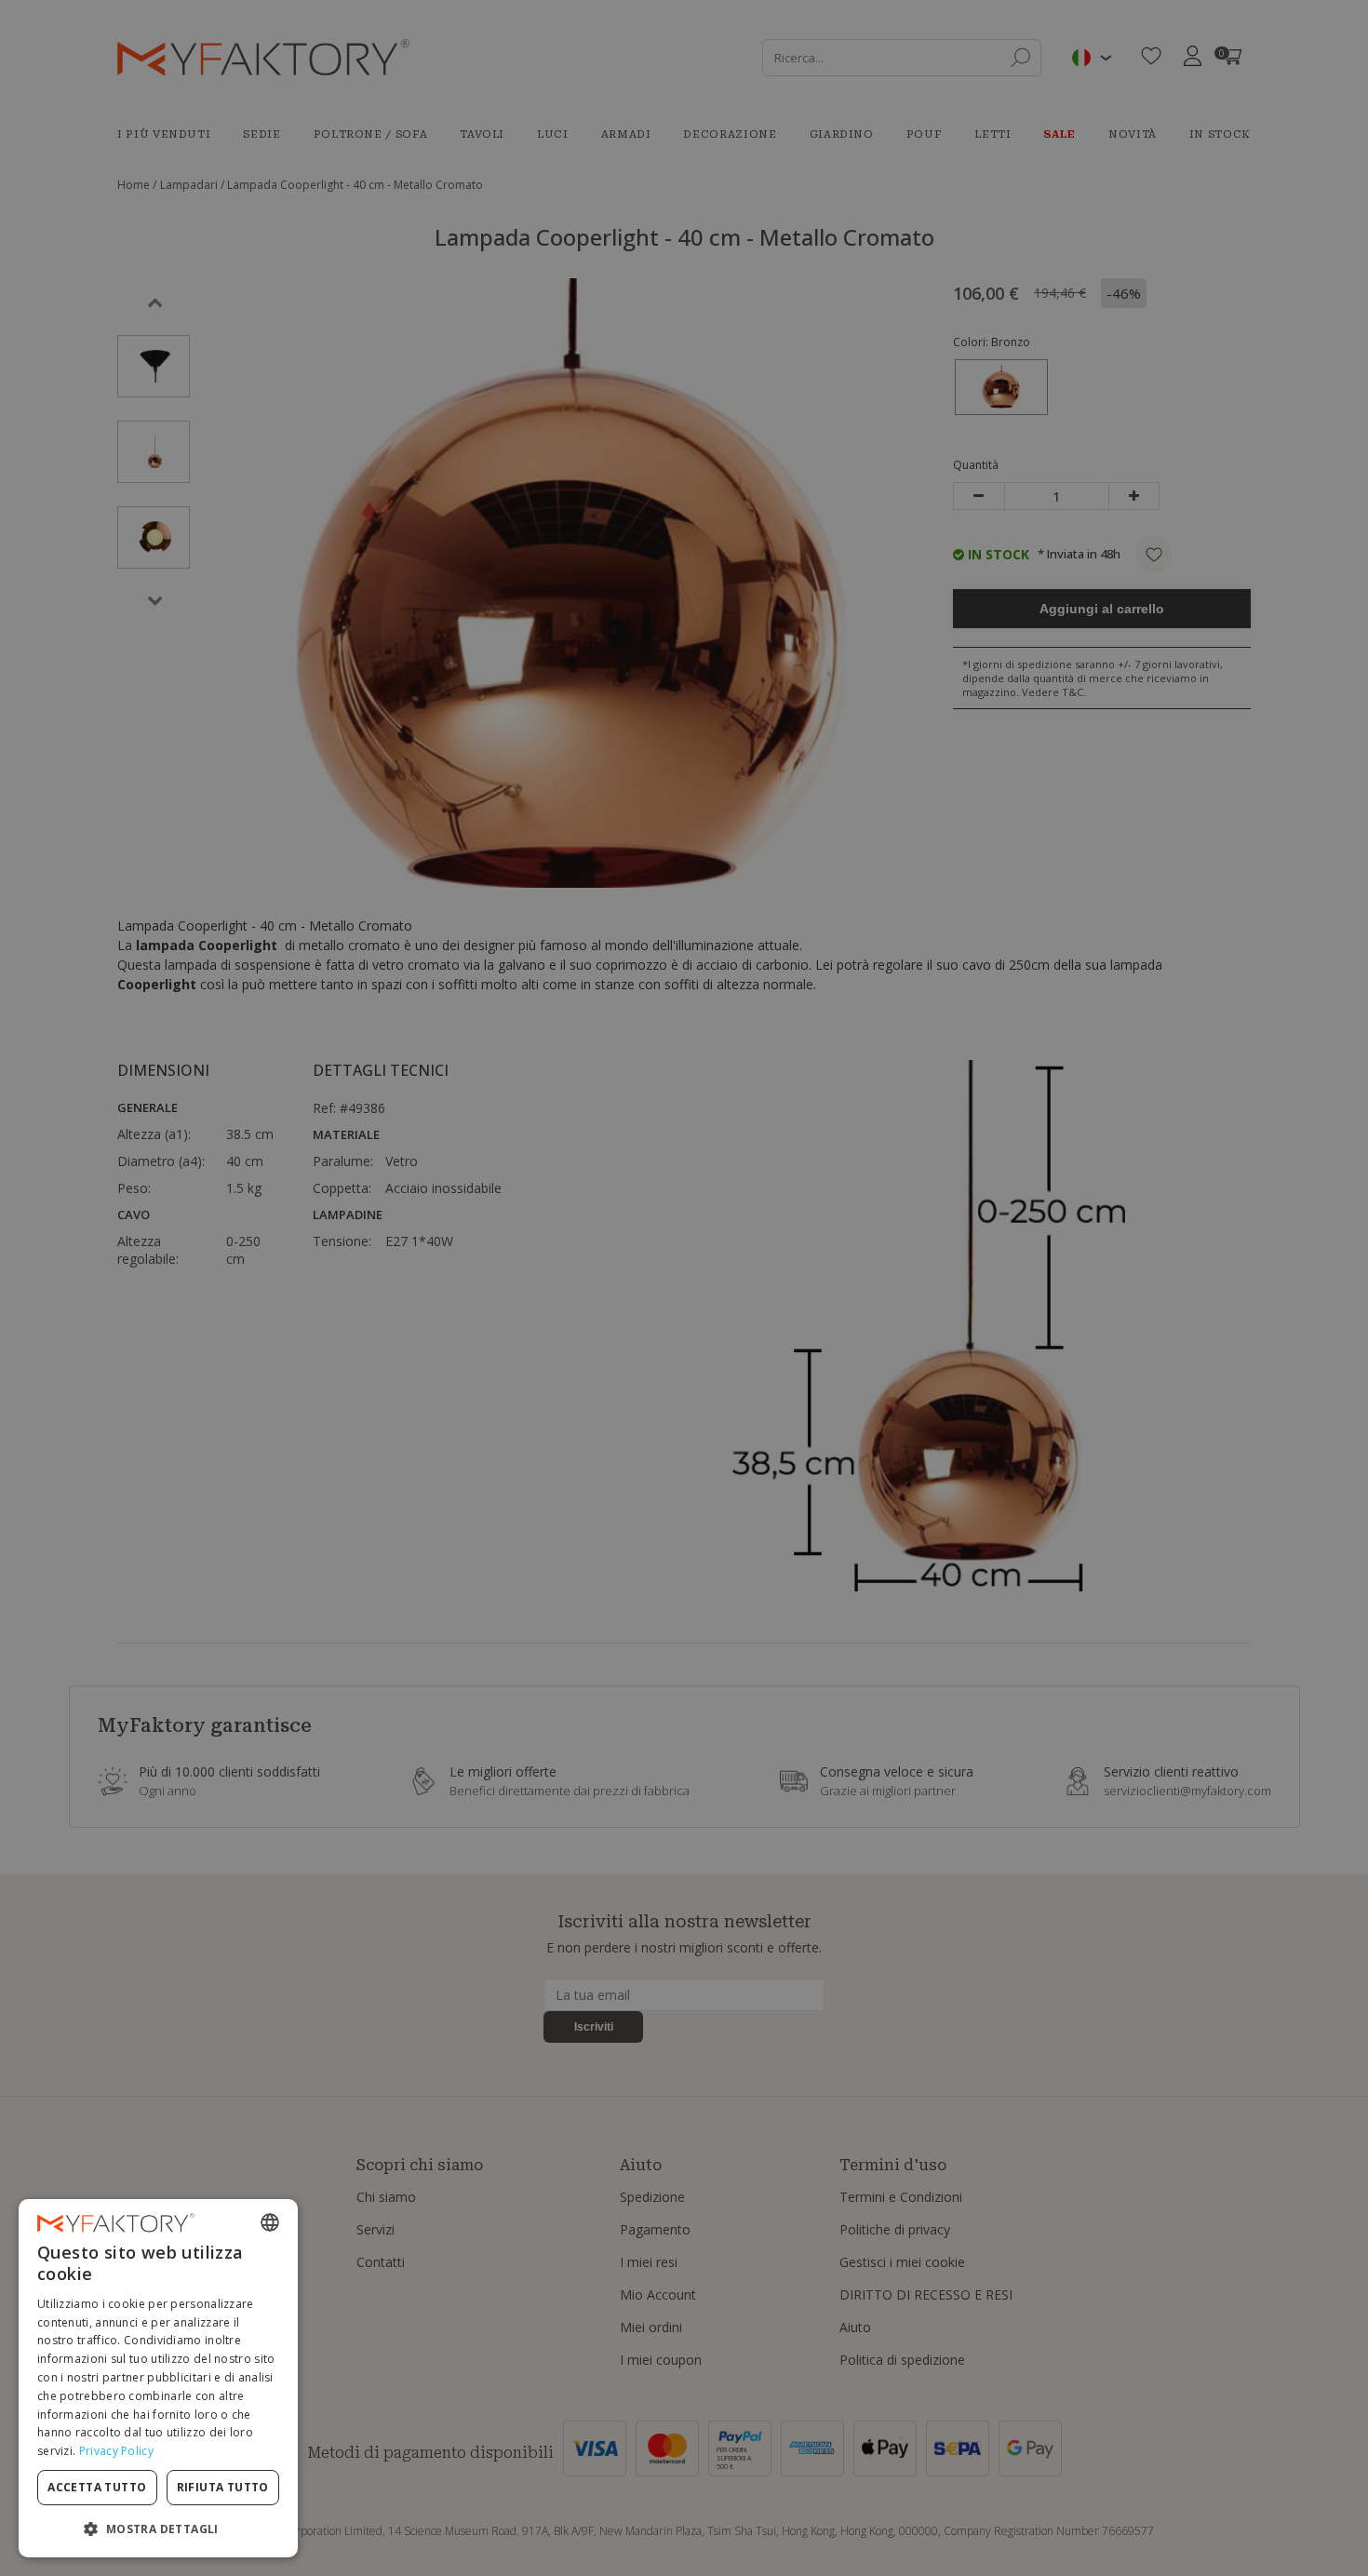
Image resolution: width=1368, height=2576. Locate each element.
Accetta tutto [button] (97, 2487)
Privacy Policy (116, 2451)
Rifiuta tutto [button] (223, 2487)
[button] (158, 2528)
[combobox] (270, 2222)
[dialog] (158, 2378)
